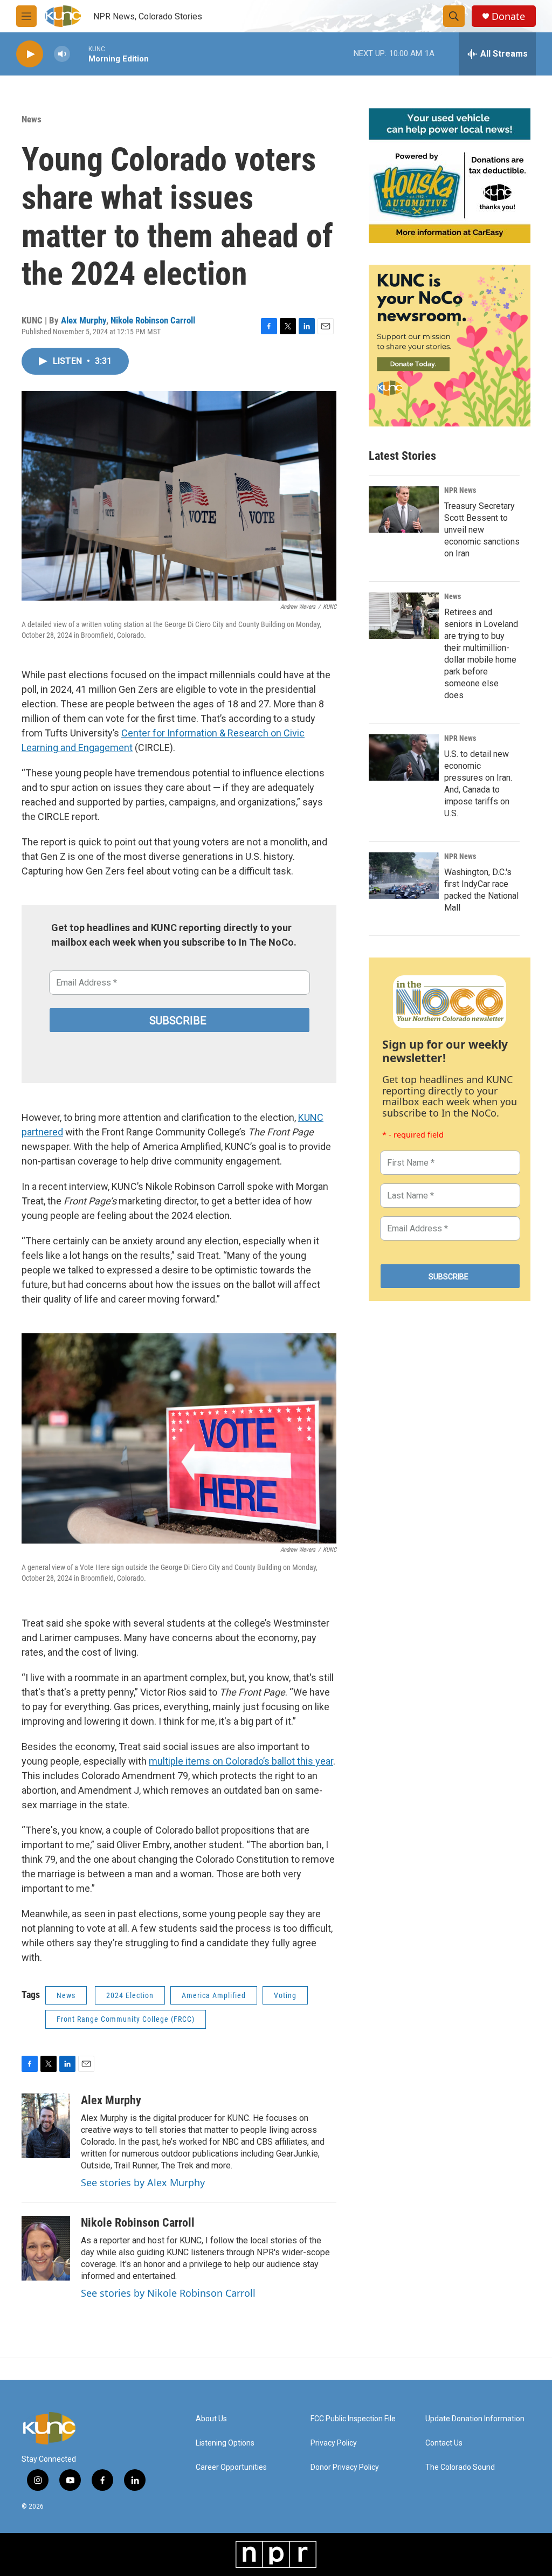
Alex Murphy (84, 320)
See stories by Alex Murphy (143, 2182)
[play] (30, 54)
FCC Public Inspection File (353, 2419)
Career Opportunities (231, 2467)
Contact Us (444, 2443)
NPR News (460, 490)
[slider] (79, 54)
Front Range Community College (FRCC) (126, 2019)
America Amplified (214, 1995)
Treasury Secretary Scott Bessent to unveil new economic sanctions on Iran (482, 530)
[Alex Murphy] (46, 2126)
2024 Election (130, 1995)
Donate (508, 16)
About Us (211, 2419)
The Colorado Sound (460, 2467)
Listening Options (225, 2443)
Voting (285, 1995)
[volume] (62, 54)
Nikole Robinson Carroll (153, 320)
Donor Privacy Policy (345, 2467)
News (32, 119)
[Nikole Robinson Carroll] (46, 2248)
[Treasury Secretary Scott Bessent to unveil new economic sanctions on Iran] (404, 509)
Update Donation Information (475, 2419)
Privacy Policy (334, 2443)
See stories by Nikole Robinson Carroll (168, 2293)
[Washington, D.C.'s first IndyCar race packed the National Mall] (404, 876)
